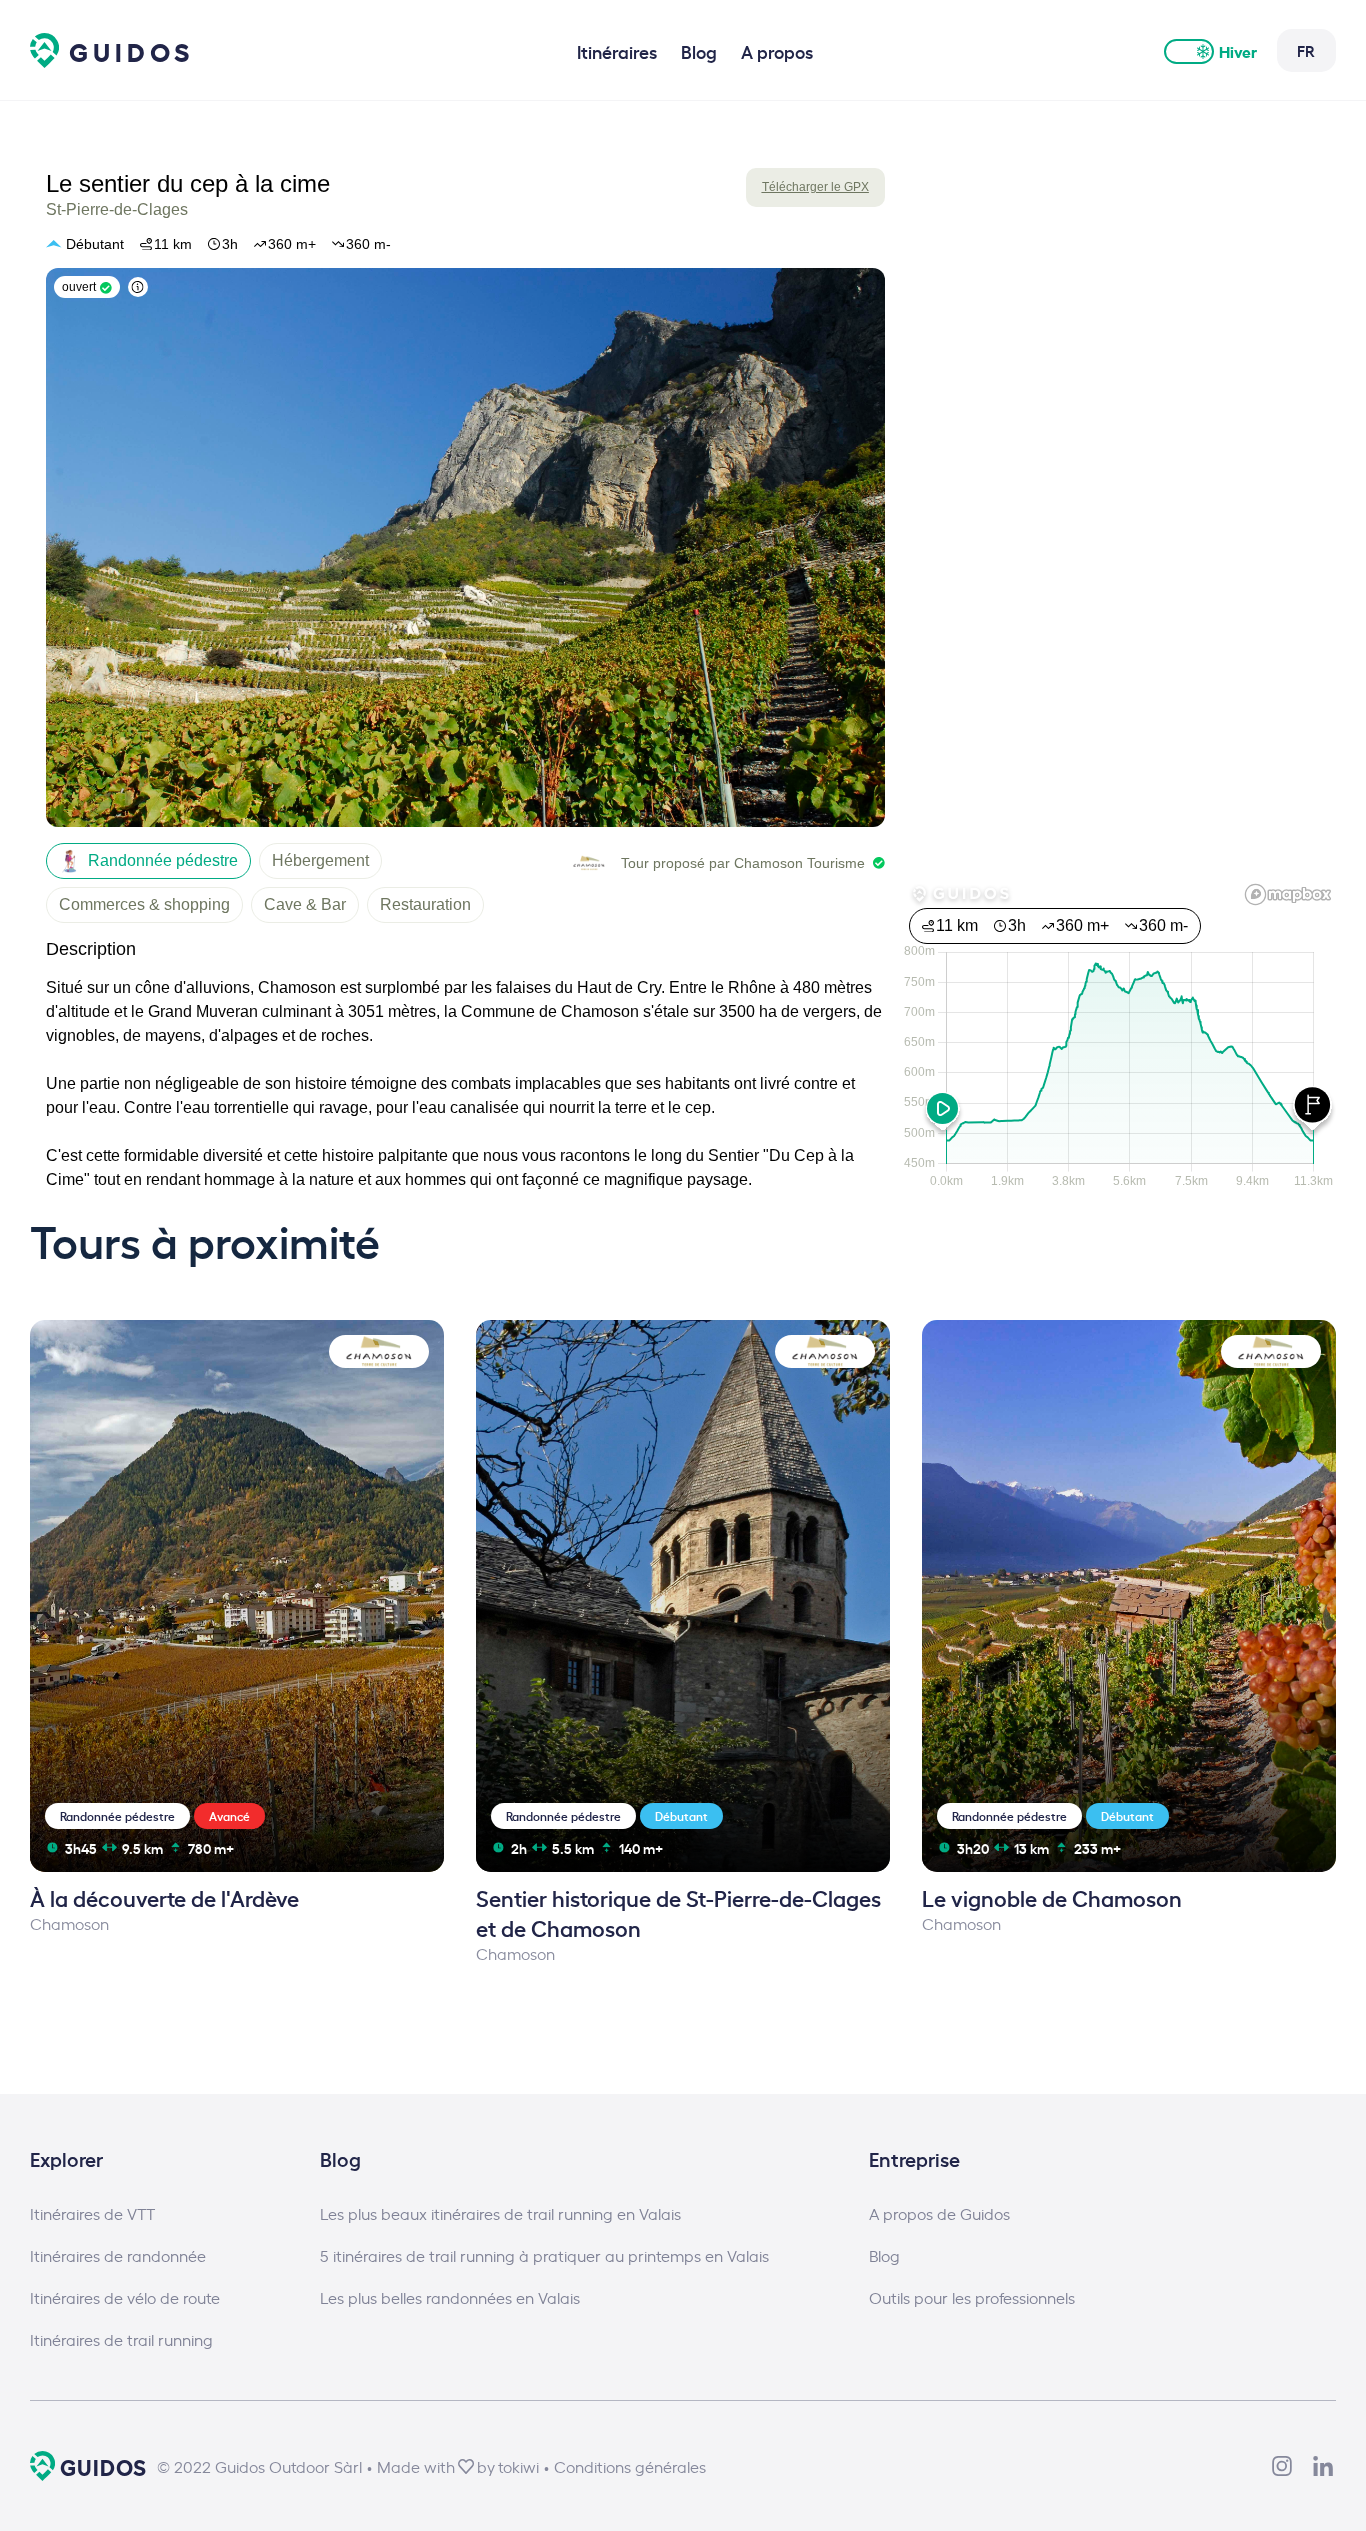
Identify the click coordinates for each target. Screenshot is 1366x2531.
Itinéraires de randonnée (118, 2255)
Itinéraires (617, 50)
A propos (777, 50)
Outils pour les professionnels (972, 2297)
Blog (699, 50)
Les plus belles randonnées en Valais (450, 2297)
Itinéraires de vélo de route (125, 2297)
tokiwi (518, 2466)
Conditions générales (630, 2466)
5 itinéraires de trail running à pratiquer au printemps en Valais (544, 2255)
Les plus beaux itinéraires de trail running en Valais (500, 2213)
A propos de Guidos (939, 2213)
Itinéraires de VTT (92, 2213)
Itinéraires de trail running (121, 2339)
